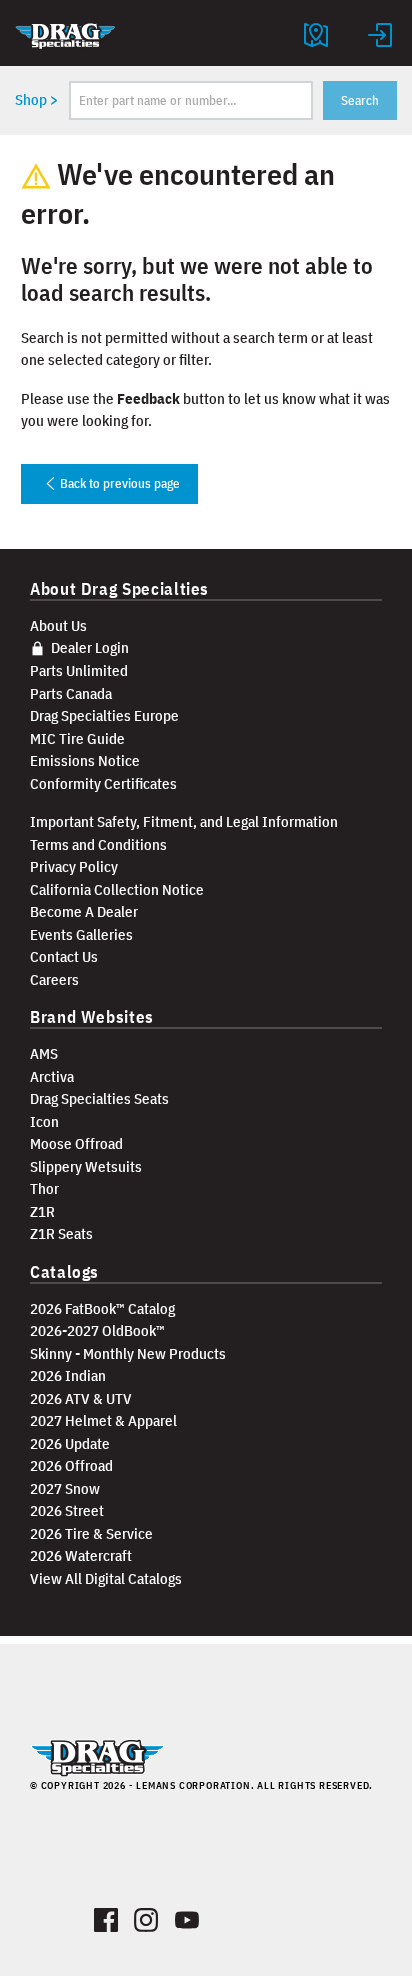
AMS (44, 1053)
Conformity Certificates (103, 783)
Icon (44, 1121)
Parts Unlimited (79, 670)
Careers (54, 979)
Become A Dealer (84, 911)
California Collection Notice (117, 889)
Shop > (36, 99)
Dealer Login (88, 647)
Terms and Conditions (98, 844)
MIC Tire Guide (77, 738)
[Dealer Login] (380, 33)
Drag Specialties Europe (104, 715)
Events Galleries (81, 934)
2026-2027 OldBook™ (97, 1330)
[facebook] (106, 1916)
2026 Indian (68, 1375)
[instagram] (146, 1916)
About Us (58, 625)
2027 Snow (65, 1488)
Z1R (42, 1211)
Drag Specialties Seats (99, 1098)
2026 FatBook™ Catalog (102, 1308)
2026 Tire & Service (91, 1533)
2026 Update (70, 1443)
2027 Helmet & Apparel (103, 1420)
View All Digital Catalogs (106, 1578)
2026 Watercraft (81, 1555)
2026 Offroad (71, 1465)
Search (360, 100)
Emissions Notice (85, 760)
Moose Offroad (76, 1143)
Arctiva (52, 1076)
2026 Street (67, 1510)
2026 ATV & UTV (81, 1398)
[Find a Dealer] (316, 33)
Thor (44, 1188)
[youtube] (187, 1916)
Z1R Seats (61, 1233)
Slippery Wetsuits (86, 1166)
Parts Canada (71, 693)
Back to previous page (118, 483)
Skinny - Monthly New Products (128, 1353)
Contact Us (64, 956)
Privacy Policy (74, 866)
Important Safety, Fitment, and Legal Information (184, 821)
